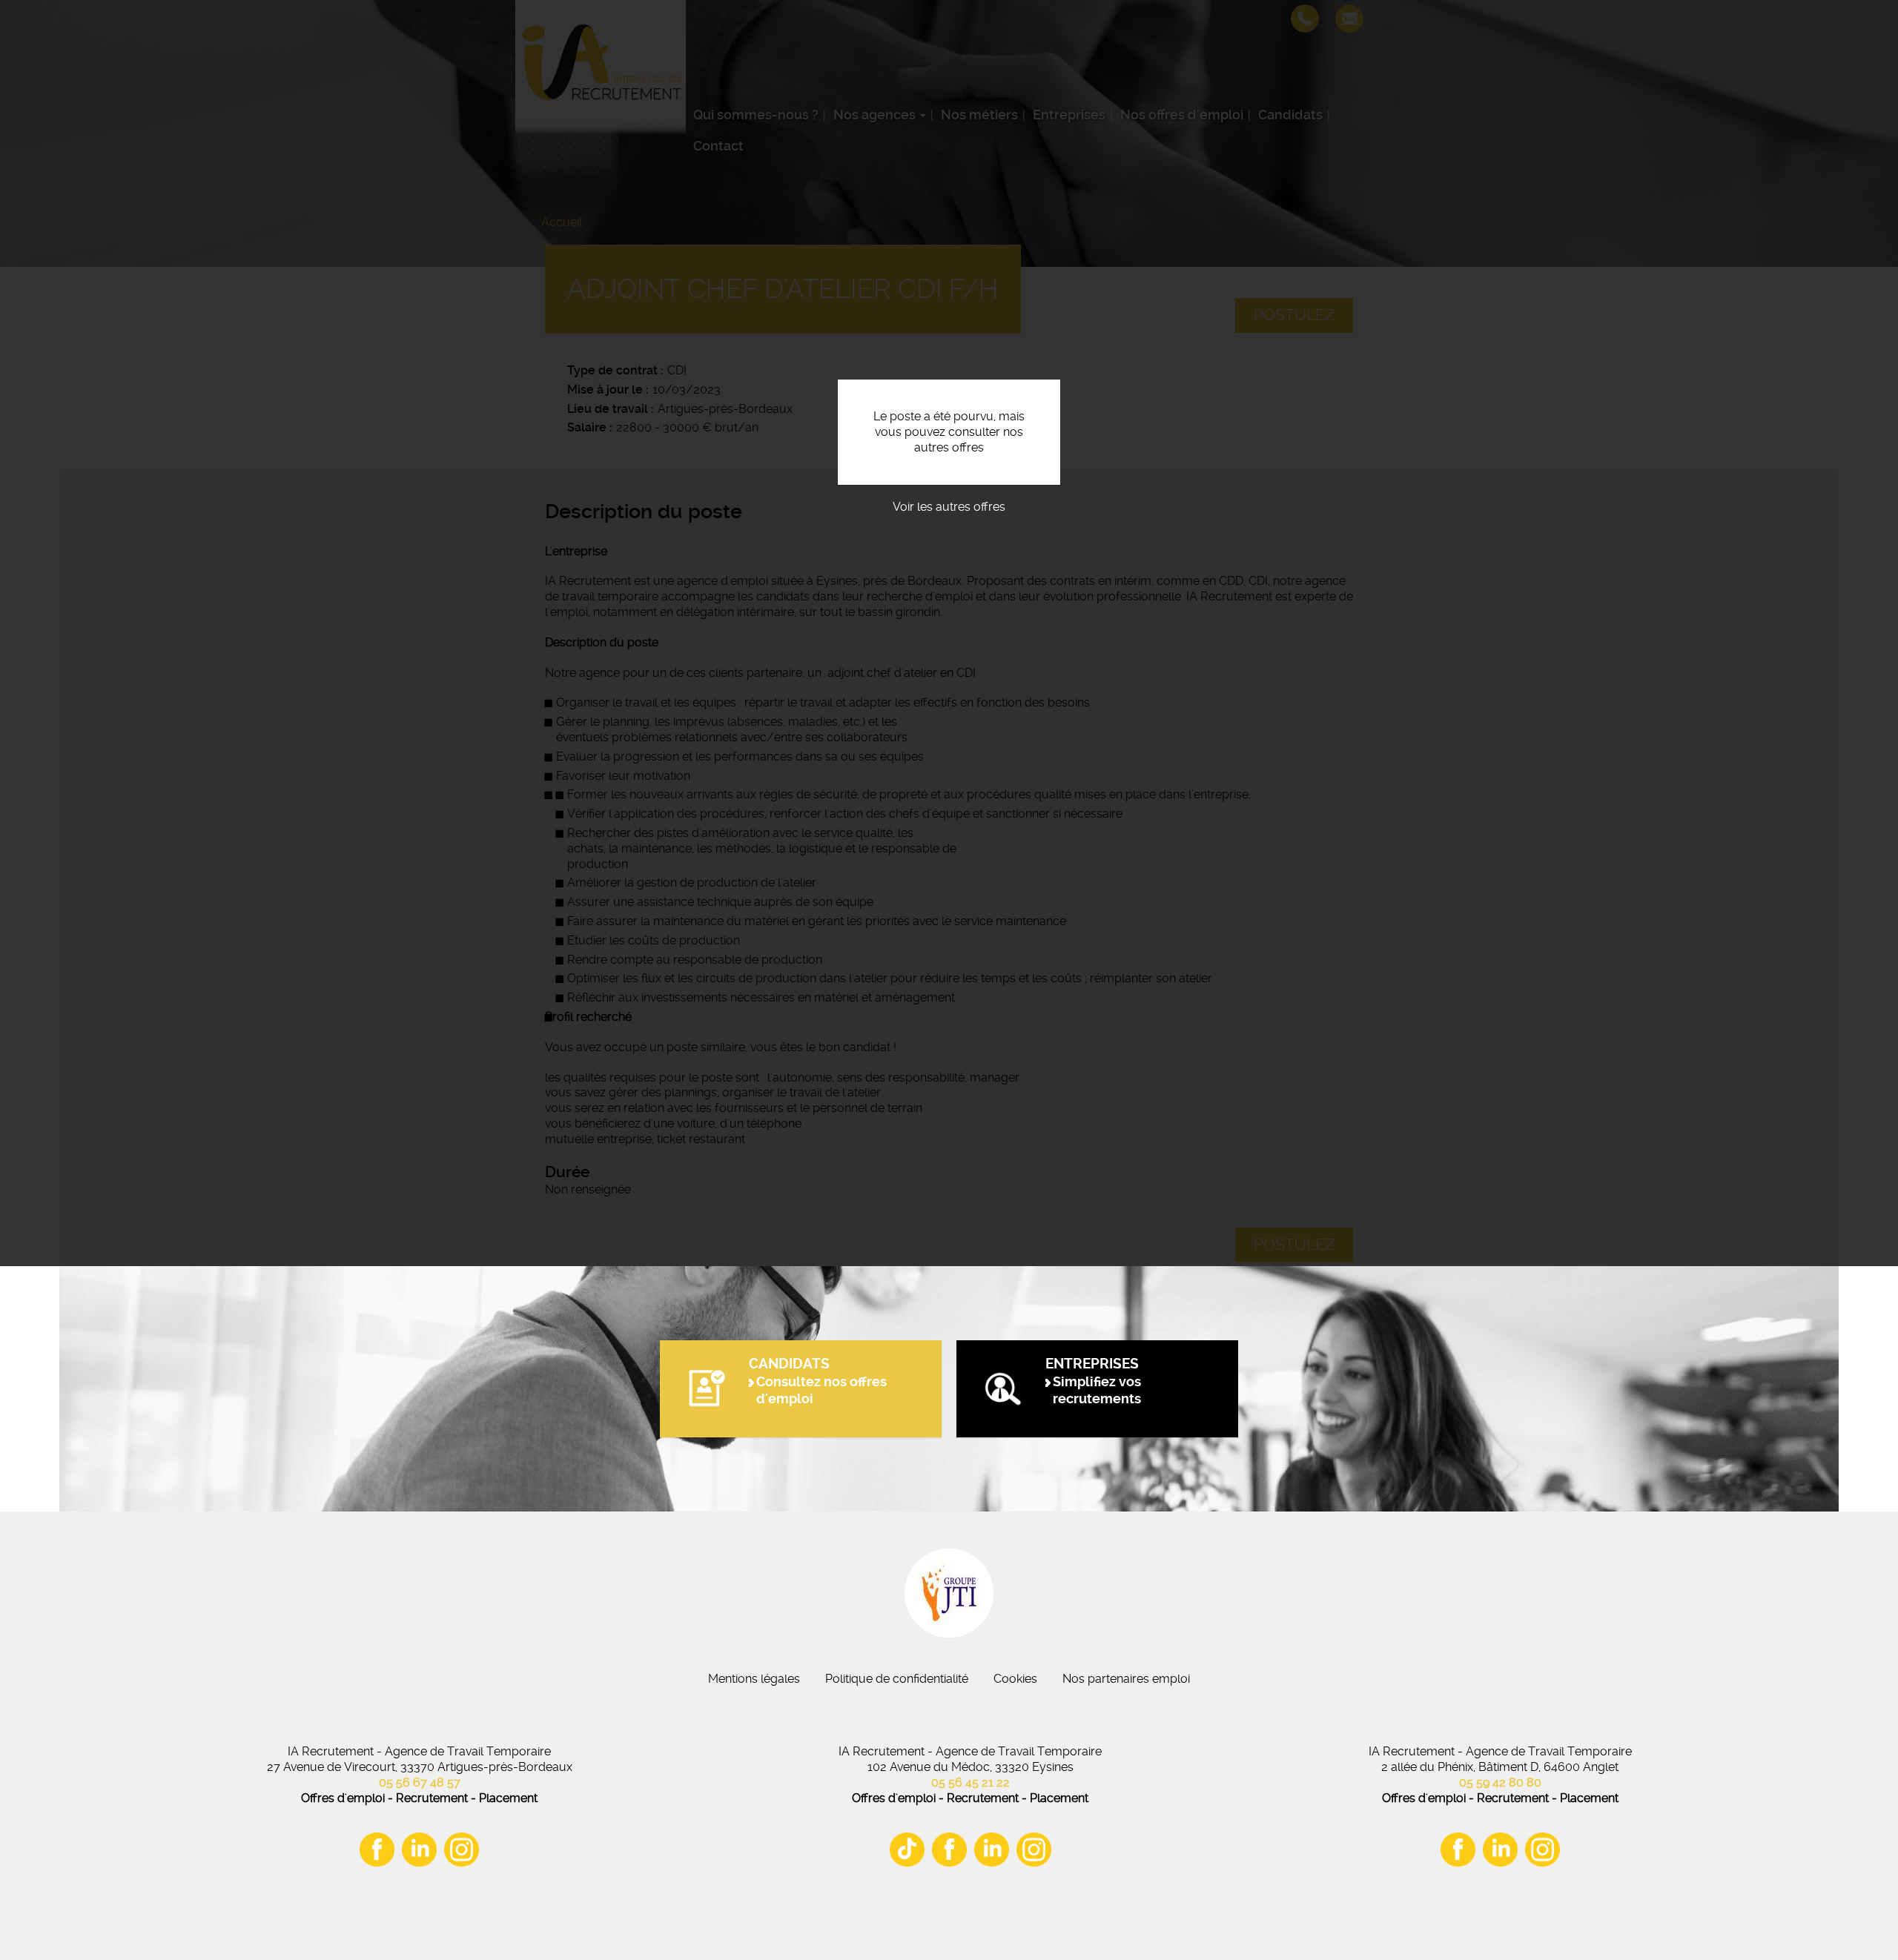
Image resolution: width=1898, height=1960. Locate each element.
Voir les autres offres (949, 507)
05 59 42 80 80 (1500, 1782)
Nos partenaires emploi (1126, 1679)
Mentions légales (754, 1679)
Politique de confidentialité (897, 1679)
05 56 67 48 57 (420, 1782)
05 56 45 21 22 (971, 1782)
